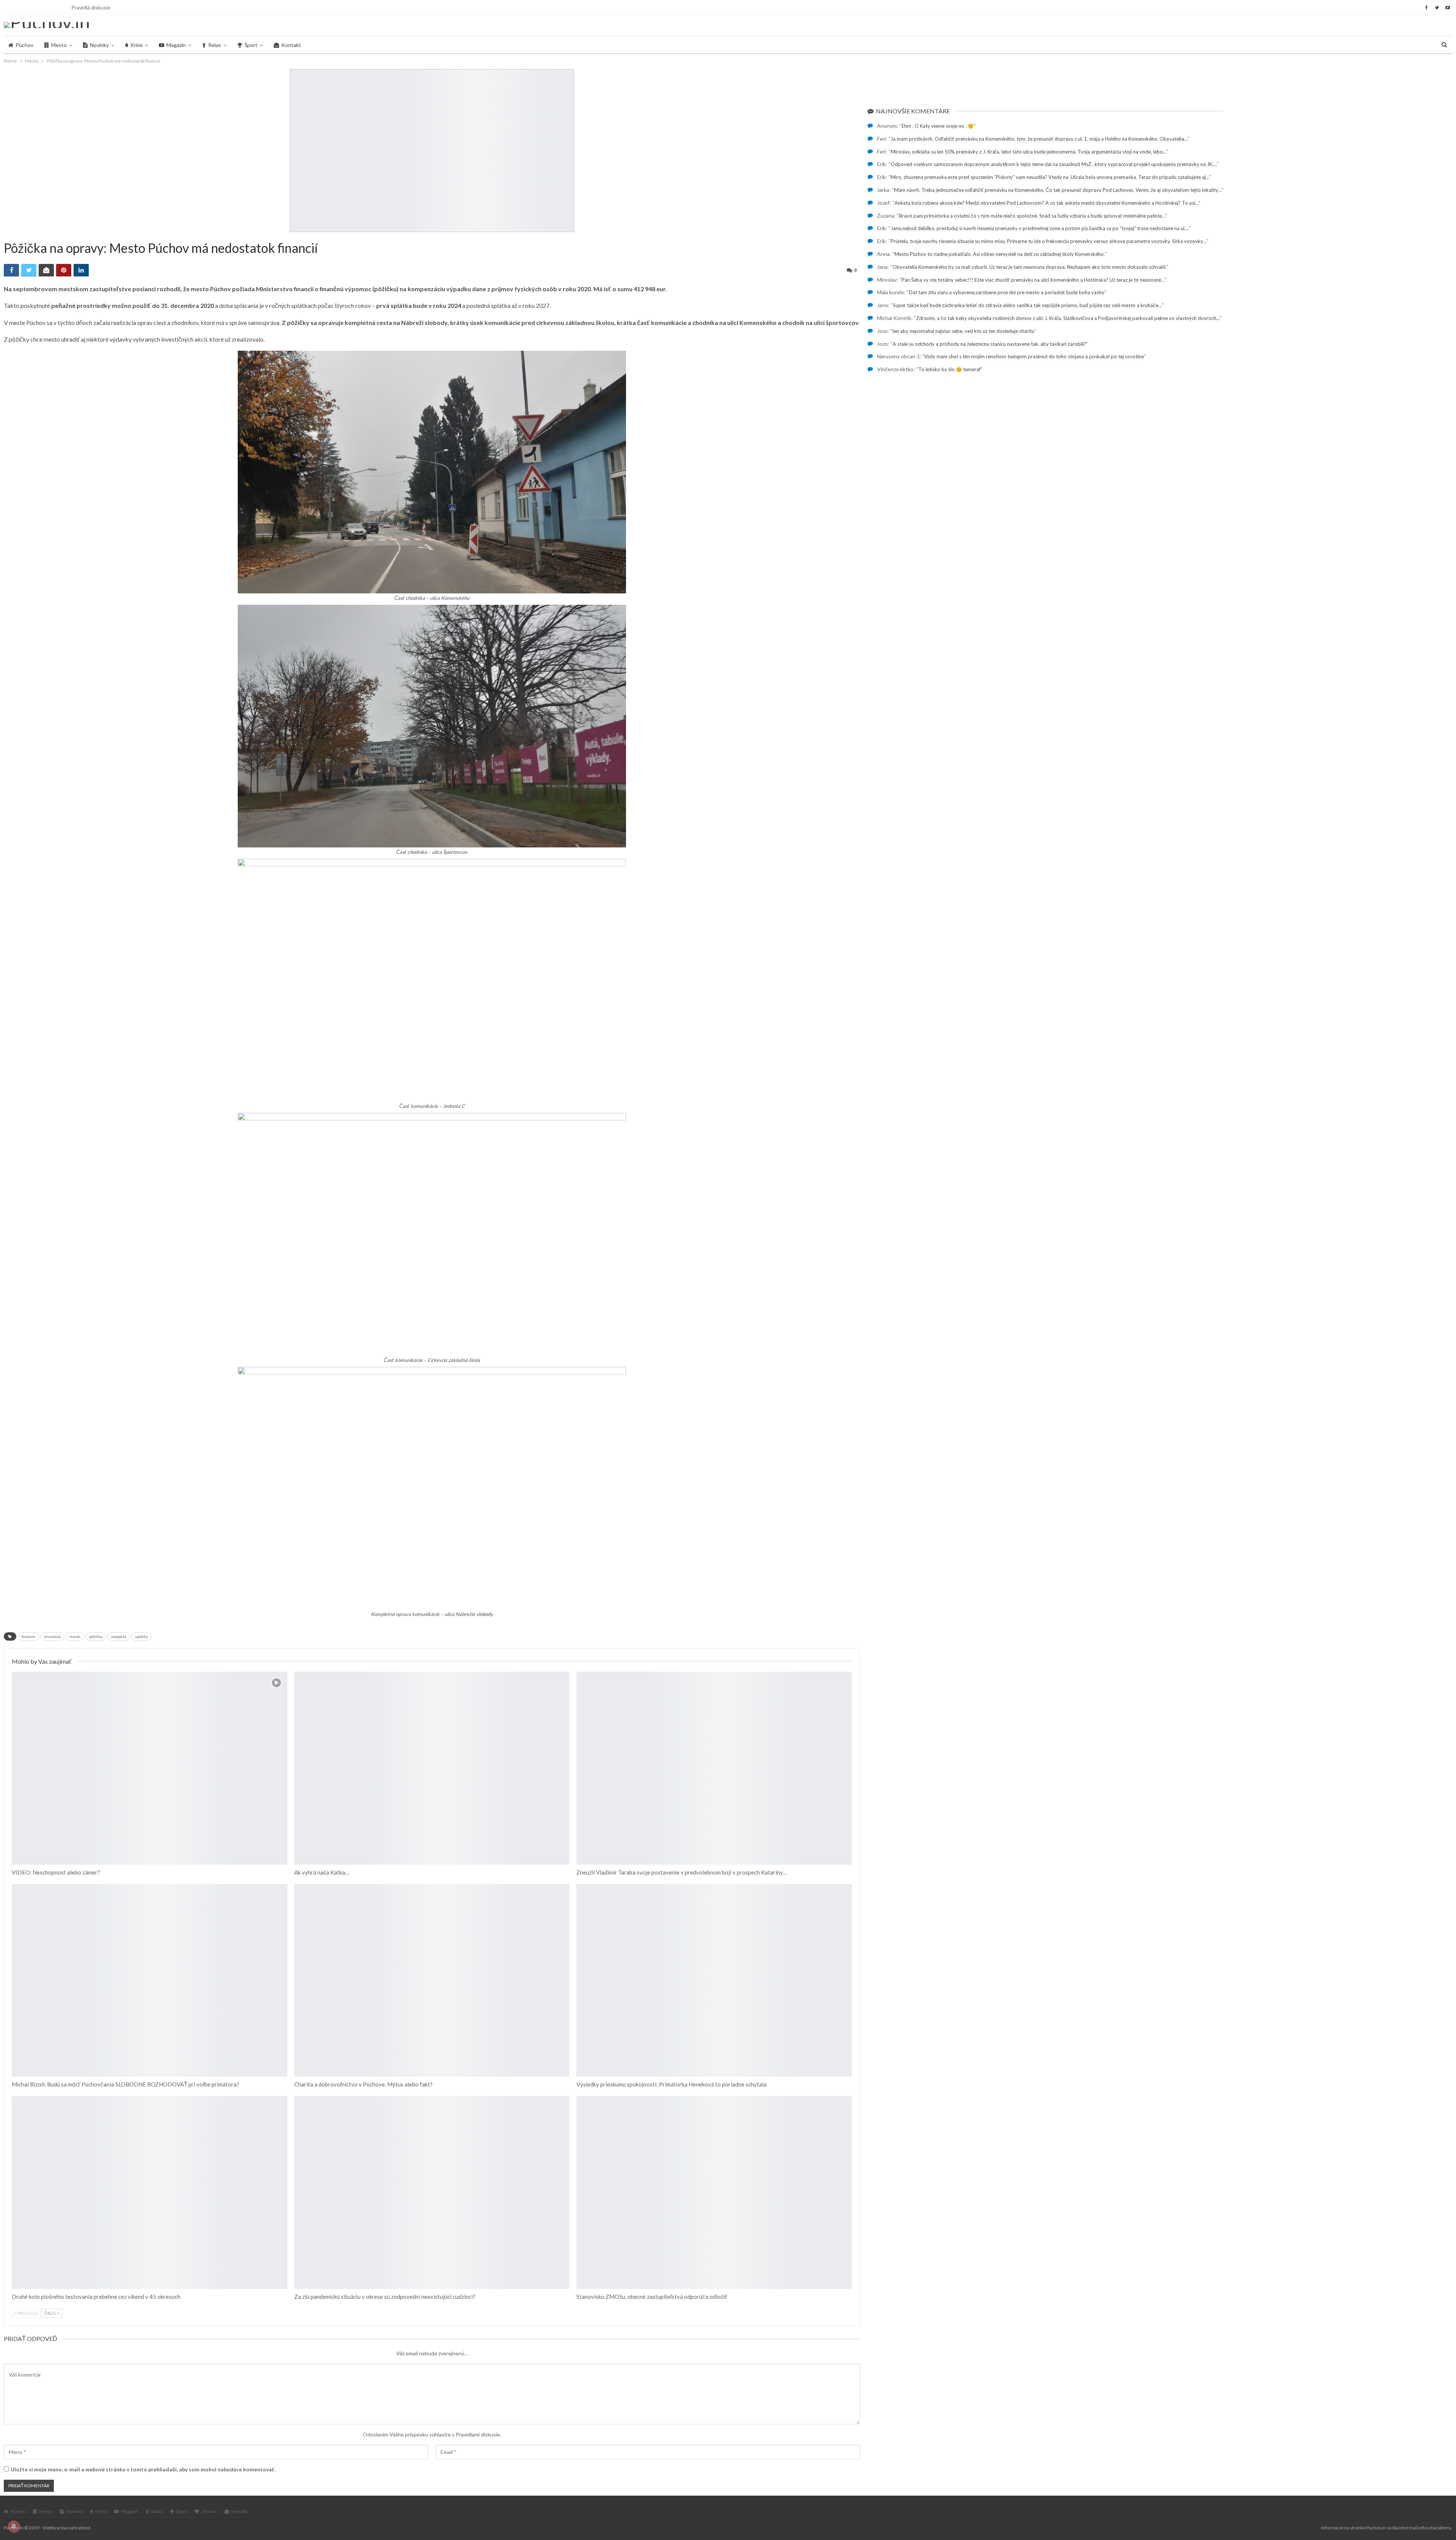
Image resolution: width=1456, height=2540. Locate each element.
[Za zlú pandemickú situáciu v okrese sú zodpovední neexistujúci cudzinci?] (432, 2192)
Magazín (176, 45)
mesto (75, 1636)
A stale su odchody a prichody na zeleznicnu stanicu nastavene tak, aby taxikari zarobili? (989, 344)
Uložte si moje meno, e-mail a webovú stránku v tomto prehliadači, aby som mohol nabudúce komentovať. (143, 2469)
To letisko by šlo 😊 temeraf (949, 369)
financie (28, 1636)
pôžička (96, 1636)
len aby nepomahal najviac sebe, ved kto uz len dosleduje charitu (963, 331)
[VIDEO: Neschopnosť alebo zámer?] (150, 1768)
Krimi (136, 45)
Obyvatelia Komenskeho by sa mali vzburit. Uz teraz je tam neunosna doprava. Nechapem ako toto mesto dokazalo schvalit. (1030, 267)
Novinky (99, 45)
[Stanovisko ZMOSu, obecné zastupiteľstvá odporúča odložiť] (714, 2192)
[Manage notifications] (14, 2526)
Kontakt (291, 45)
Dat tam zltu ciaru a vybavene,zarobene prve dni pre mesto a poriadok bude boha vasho (1007, 292)
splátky (141, 1636)
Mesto (59, 45)
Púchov (24, 45)
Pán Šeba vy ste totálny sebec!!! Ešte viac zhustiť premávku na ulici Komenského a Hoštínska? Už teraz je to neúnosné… (1033, 280)
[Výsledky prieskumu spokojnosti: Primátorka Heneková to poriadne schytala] (714, 1981)
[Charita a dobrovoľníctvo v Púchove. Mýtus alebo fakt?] (432, 1981)
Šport (251, 45)
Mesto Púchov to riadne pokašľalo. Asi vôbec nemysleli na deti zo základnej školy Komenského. (1000, 254)
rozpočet (119, 1636)
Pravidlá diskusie (91, 7)
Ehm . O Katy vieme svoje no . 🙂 (938, 126)
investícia (52, 1636)
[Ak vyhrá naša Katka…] (432, 1768)
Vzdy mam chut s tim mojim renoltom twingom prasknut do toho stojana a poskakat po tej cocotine (1034, 356)
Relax (215, 45)
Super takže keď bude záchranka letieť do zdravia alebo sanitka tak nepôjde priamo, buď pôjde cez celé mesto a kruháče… (1027, 305)
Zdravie (209, 2511)
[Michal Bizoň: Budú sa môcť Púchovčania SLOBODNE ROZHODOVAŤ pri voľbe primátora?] (150, 1981)
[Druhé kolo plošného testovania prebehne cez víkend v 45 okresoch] (150, 2192)
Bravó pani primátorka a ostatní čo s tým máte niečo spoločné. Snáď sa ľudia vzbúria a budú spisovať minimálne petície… (1032, 216)
